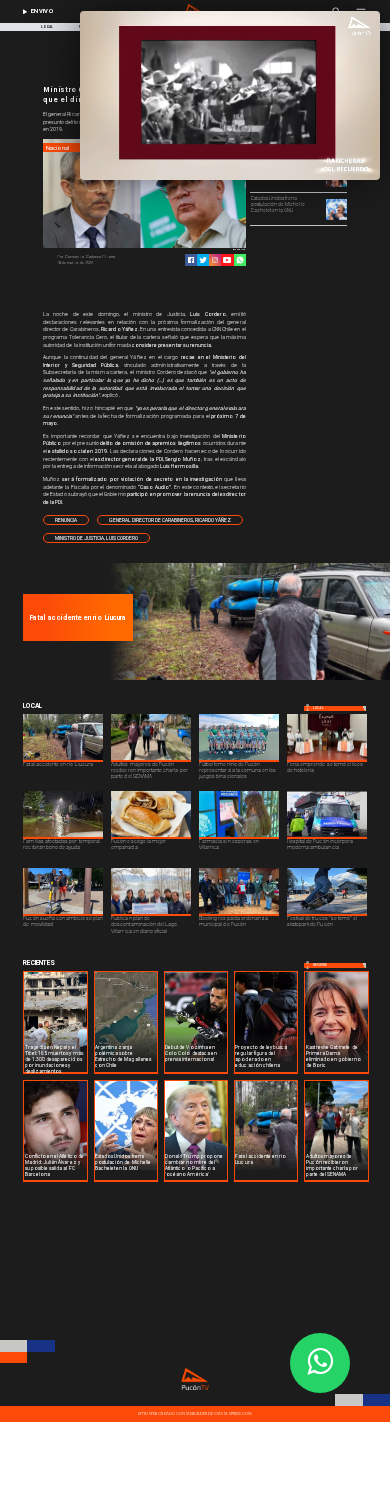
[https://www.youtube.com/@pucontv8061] (227, 260)
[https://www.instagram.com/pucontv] (215, 260)
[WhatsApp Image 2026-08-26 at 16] (247, 679)
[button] (66, 520)
